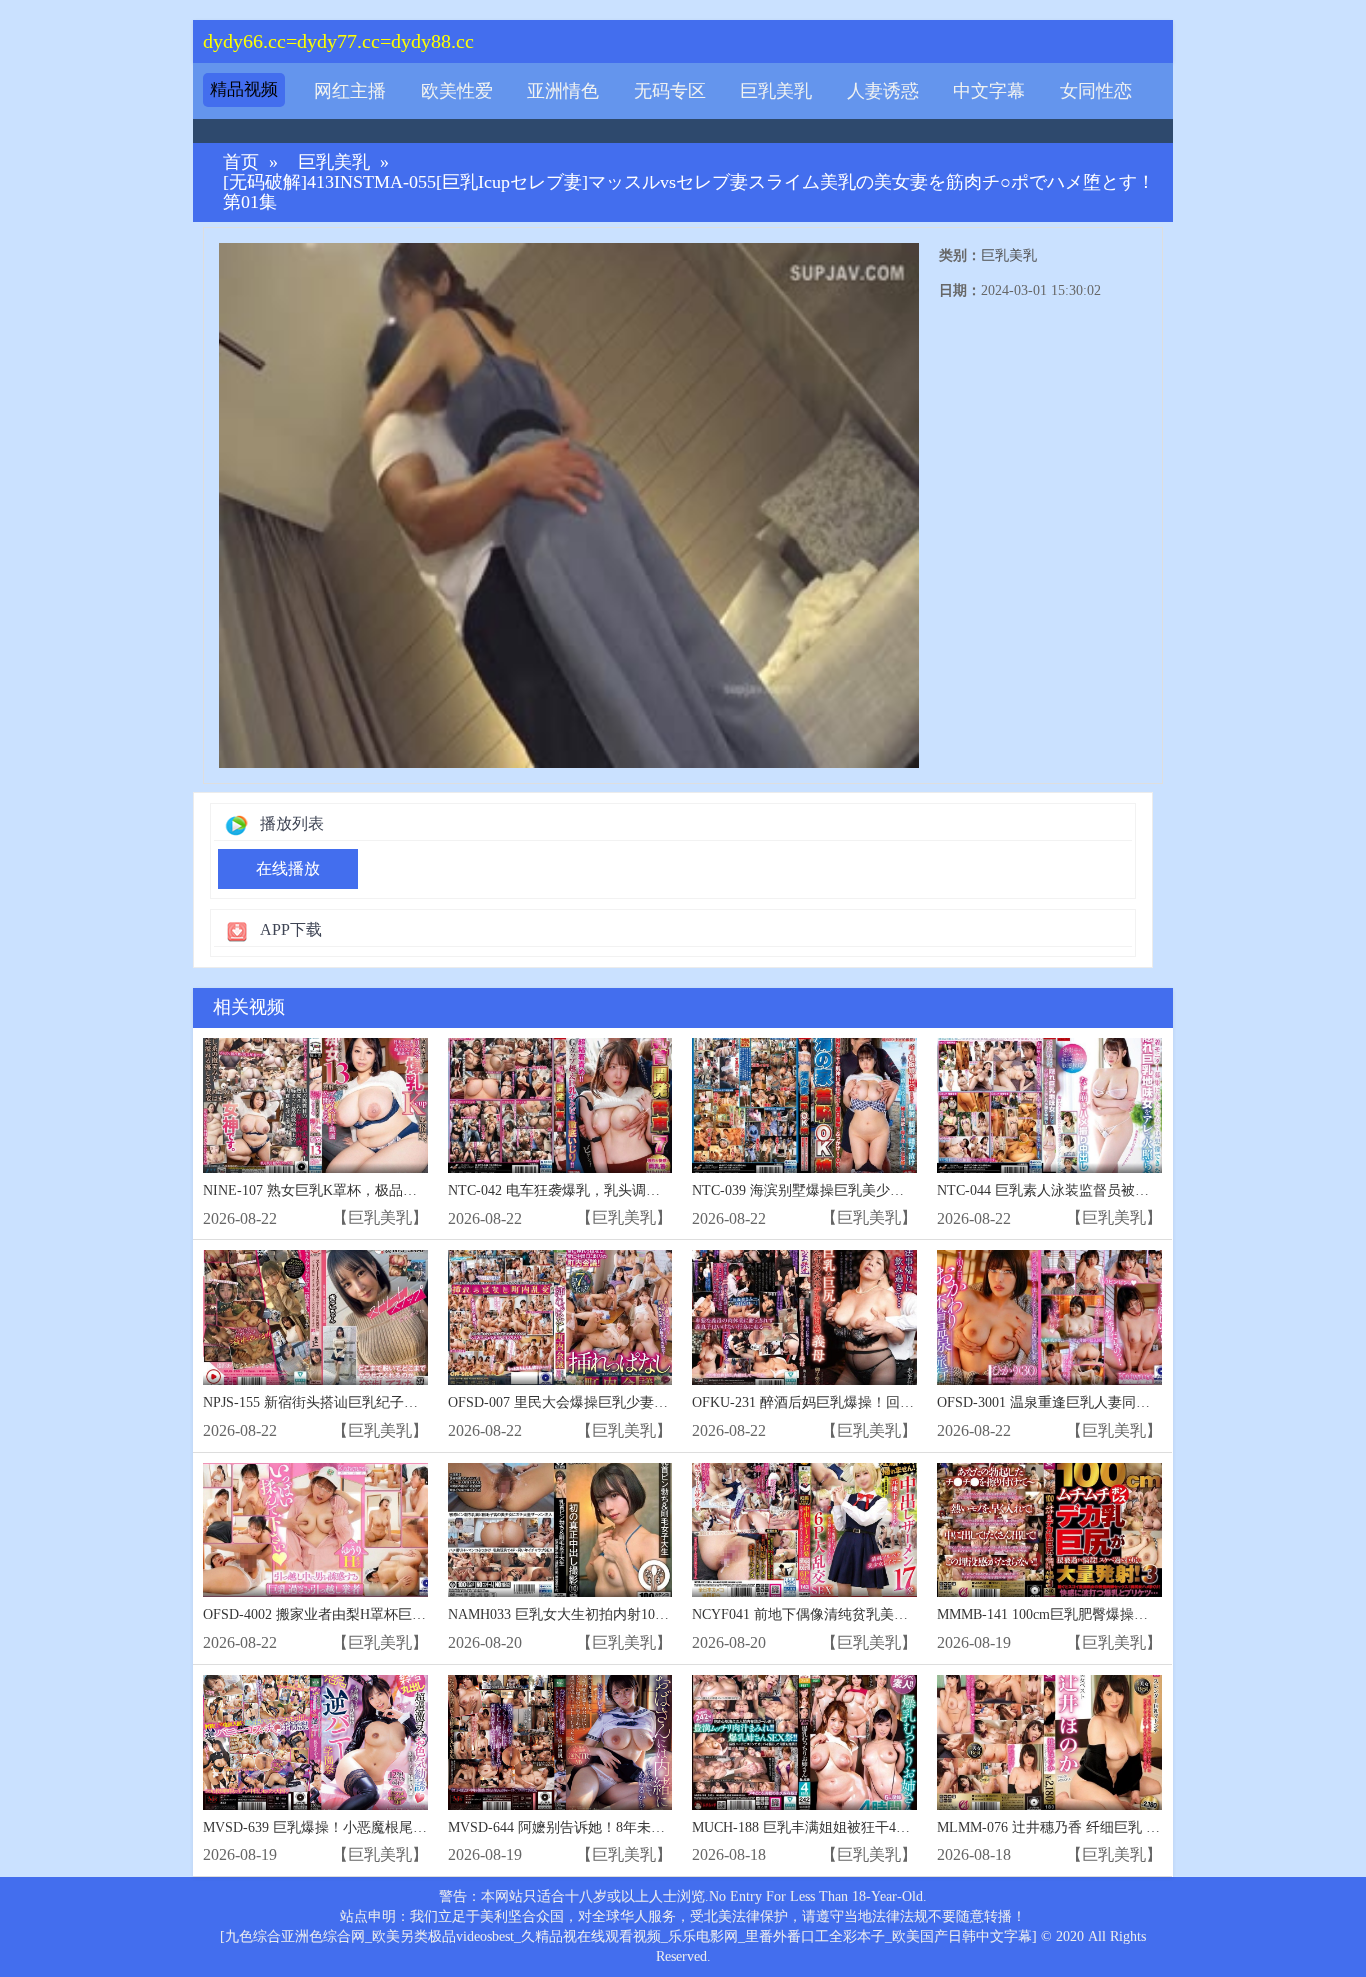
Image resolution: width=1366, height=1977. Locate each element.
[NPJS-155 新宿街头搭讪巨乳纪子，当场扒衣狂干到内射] (315, 1317)
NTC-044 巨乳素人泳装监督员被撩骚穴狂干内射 (1085, 1190)
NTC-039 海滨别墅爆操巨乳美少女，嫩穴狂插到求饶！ (861, 1190)
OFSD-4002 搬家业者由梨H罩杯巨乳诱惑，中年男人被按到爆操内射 (412, 1614)
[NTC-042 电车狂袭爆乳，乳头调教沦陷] (560, 1105)
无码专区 (670, 91)
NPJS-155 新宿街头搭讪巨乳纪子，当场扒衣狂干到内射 (373, 1402)
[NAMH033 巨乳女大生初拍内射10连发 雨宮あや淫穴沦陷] (560, 1530)
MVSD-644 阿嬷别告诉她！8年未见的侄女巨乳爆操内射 (619, 1827)
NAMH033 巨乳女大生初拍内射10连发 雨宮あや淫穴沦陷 (623, 1614)
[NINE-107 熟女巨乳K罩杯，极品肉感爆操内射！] (315, 1105)
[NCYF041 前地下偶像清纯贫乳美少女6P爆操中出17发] (804, 1530)
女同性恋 (1096, 91)
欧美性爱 (457, 91)
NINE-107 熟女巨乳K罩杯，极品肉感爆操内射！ (352, 1190)
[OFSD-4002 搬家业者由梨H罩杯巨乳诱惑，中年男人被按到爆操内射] (315, 1530)
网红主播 (350, 91)
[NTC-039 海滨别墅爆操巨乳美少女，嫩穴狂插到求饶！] (804, 1105)
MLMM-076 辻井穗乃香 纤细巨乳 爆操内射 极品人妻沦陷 (1113, 1827)
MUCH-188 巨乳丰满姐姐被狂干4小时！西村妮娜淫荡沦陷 (871, 1827)
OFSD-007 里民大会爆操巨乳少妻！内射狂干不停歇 (607, 1402)
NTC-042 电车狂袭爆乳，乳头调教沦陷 (568, 1190)
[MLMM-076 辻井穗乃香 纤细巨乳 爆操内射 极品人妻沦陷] (1049, 1742)
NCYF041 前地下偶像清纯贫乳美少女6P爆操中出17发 (856, 1614)
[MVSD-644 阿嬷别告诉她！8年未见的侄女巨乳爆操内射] (560, 1742)
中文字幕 (989, 91)
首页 (241, 162)
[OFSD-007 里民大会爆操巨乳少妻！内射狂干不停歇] (560, 1317)
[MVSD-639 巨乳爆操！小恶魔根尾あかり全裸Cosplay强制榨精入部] (315, 1742)
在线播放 (288, 868)
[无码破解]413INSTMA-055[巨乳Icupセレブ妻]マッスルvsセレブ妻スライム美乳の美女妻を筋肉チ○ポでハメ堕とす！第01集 (689, 192)
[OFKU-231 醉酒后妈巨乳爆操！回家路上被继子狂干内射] (804, 1317)
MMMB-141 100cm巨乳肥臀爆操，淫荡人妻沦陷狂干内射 (1112, 1614)
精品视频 (244, 89)
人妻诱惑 (883, 91)
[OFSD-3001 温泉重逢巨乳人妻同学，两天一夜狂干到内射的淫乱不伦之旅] (1049, 1317)
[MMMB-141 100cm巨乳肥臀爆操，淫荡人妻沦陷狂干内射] (1049, 1530)
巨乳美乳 (776, 91)
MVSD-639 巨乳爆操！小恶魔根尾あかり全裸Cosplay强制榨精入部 (407, 1827)
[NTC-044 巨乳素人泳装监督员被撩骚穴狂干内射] (1049, 1105)
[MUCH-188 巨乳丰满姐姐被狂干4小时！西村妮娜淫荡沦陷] (804, 1742)
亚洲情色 (563, 91)
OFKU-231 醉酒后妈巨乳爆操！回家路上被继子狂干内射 (866, 1402)
